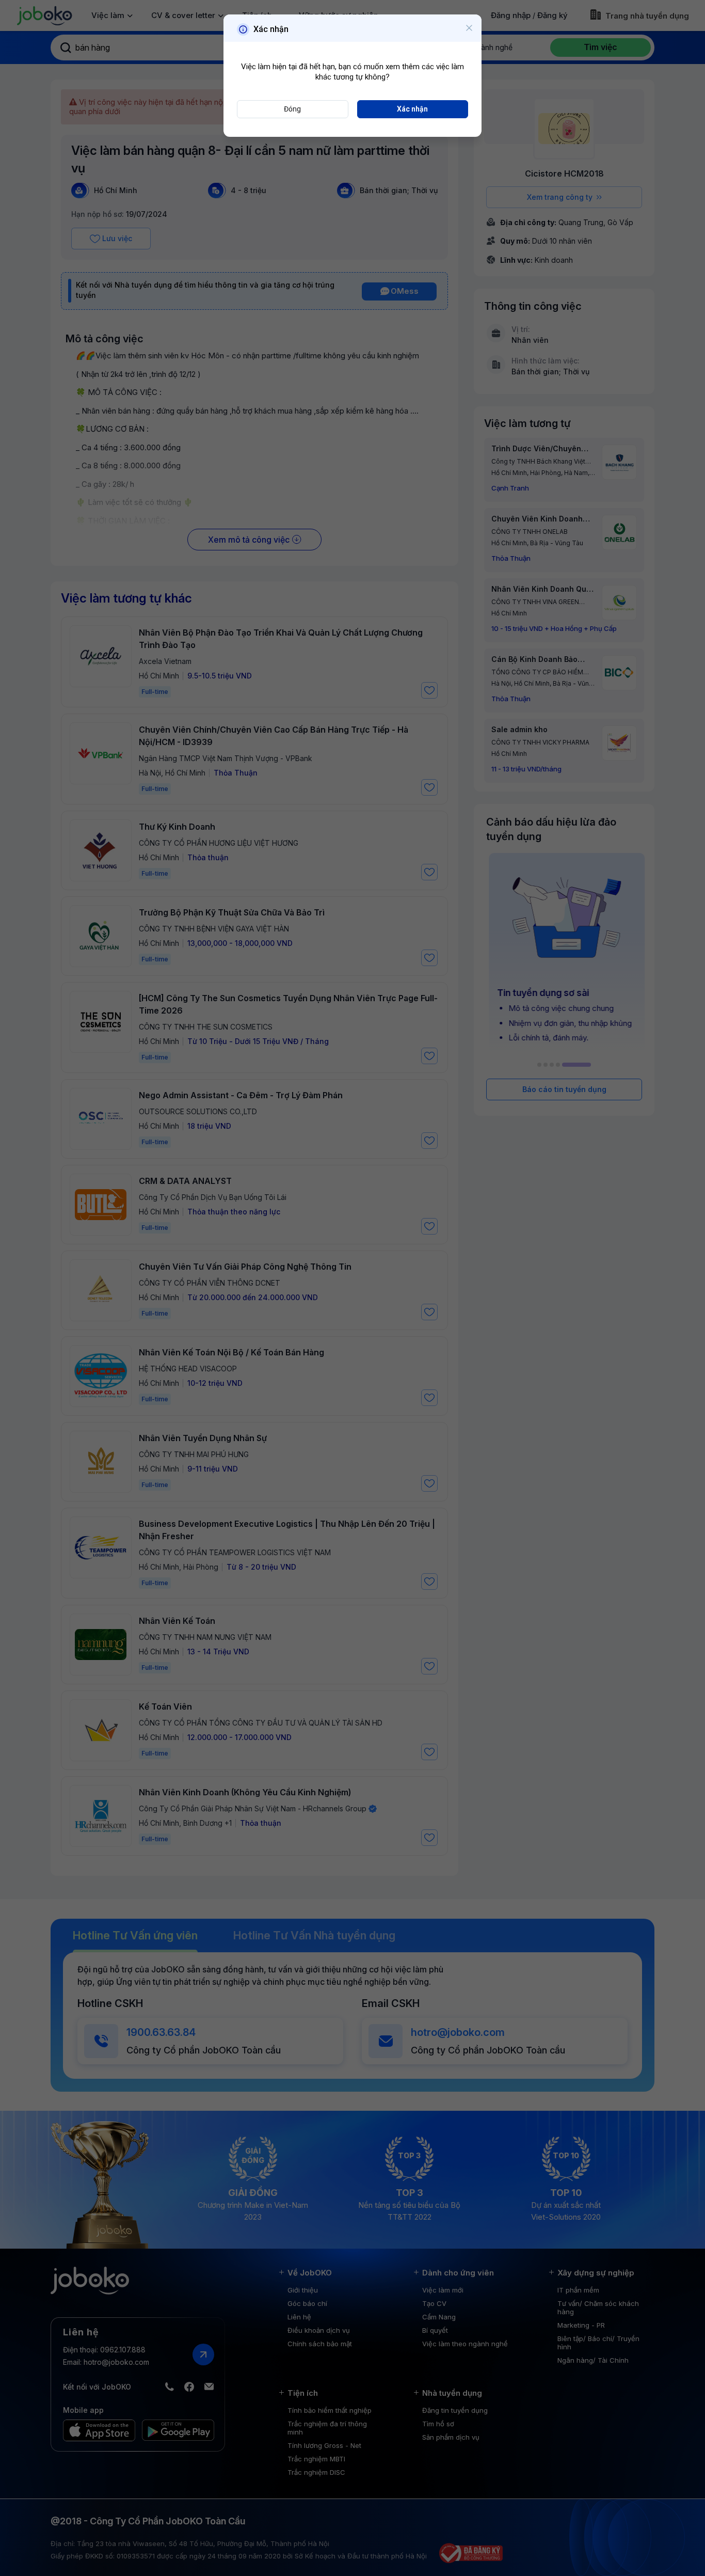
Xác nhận (412, 109)
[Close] (469, 28)
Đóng (292, 109)
